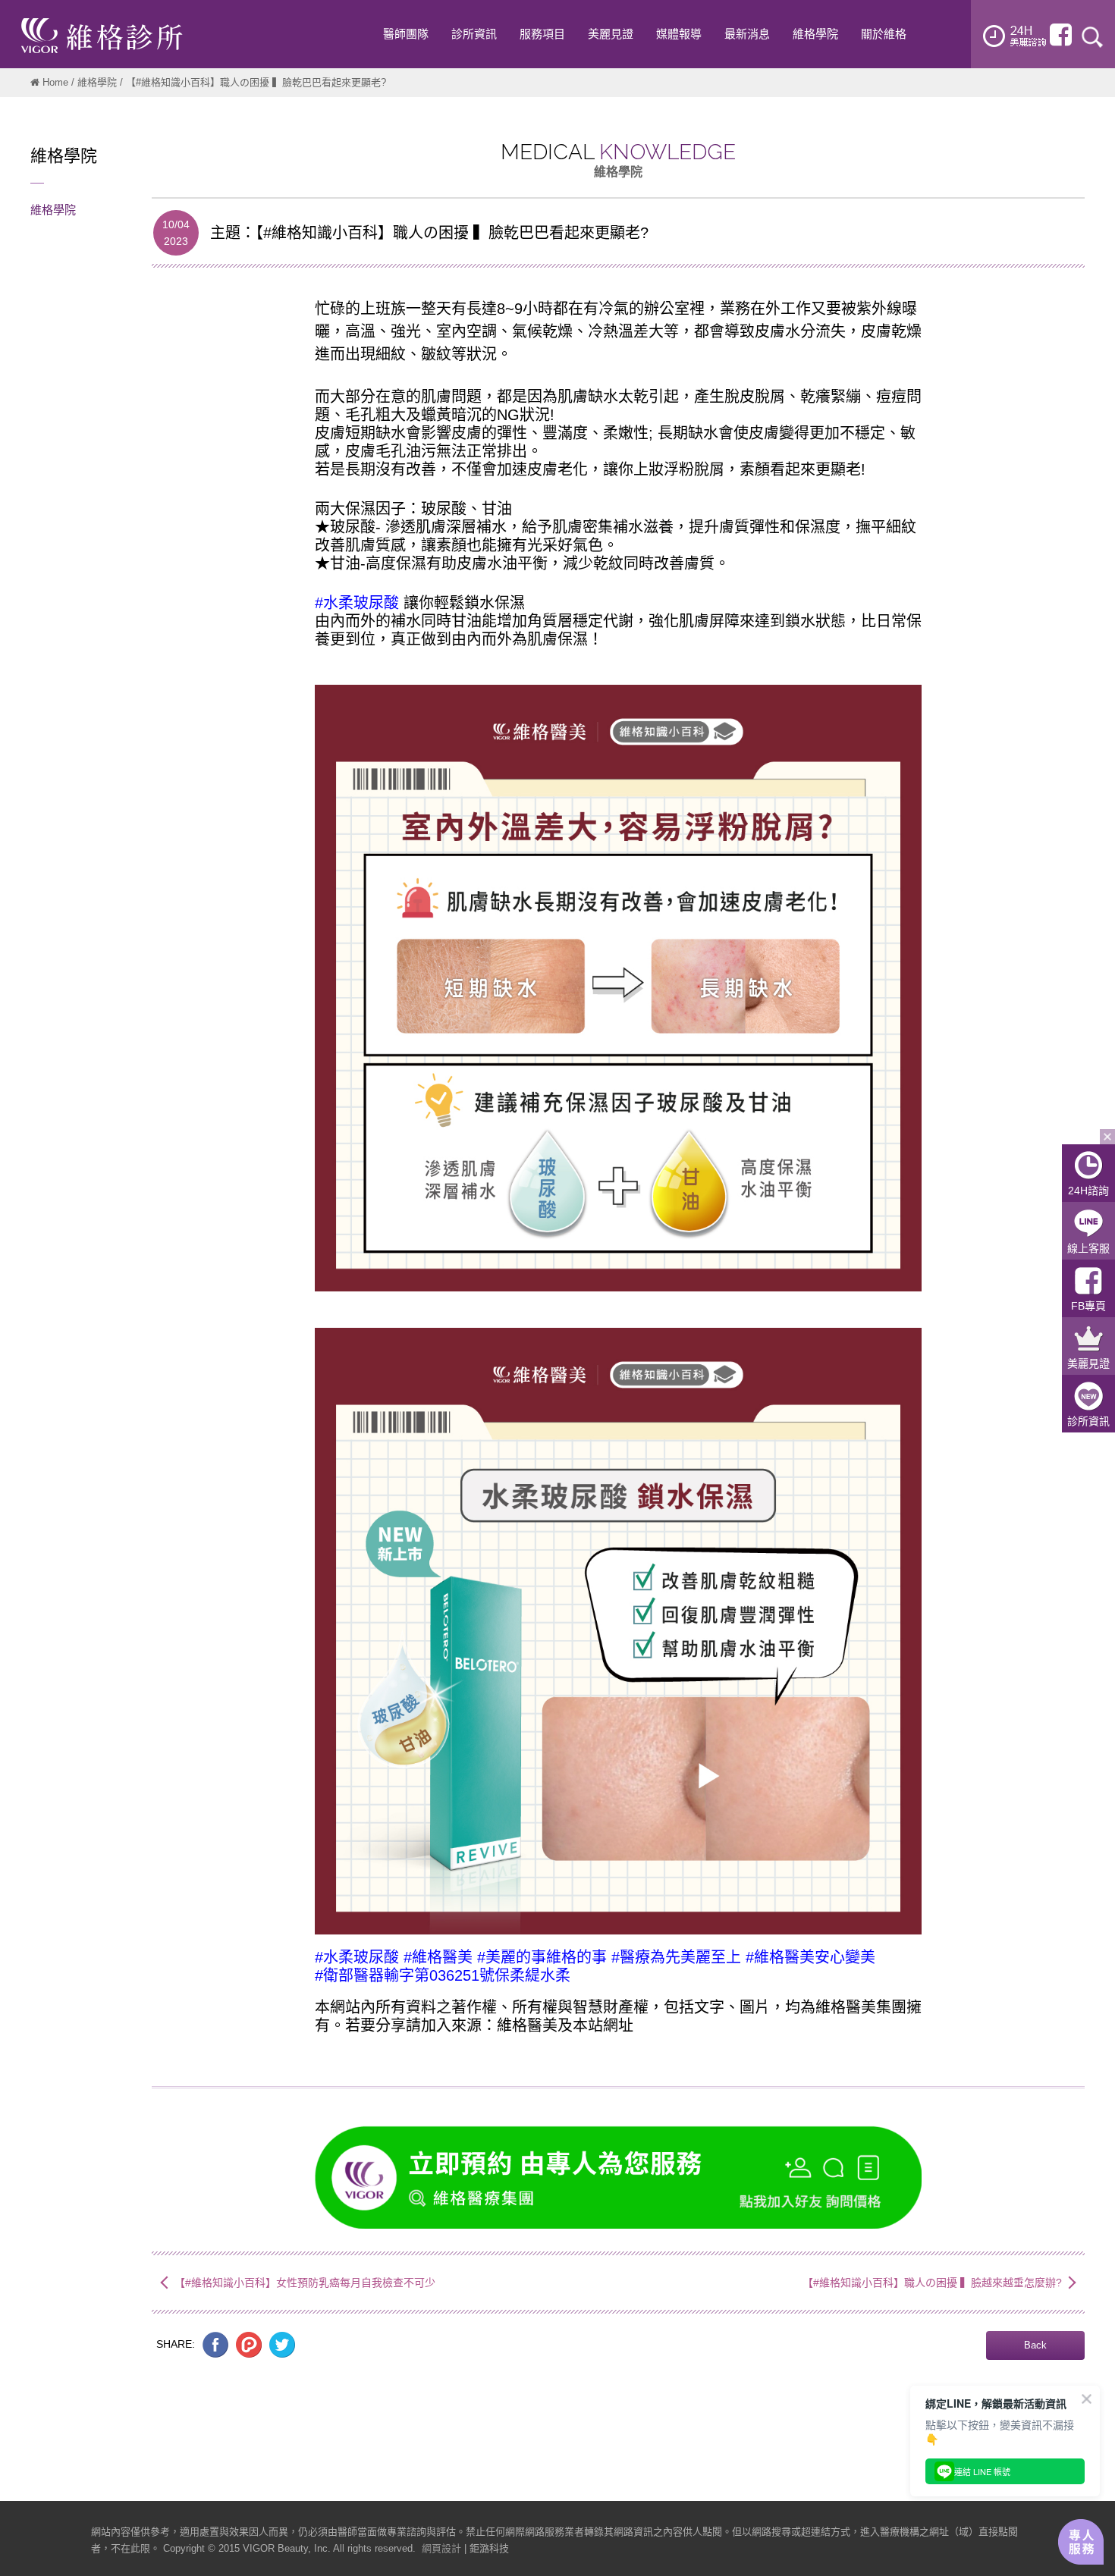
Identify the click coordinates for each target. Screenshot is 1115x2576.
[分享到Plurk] (249, 2344)
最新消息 (747, 34)
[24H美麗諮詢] (1015, 36)
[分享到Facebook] (215, 2344)
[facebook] (1060, 35)
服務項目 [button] (542, 34)
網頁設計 (441, 2548)
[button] (1035, 2345)
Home (55, 82)
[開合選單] (1107, 1137)
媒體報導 (679, 34)
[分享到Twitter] (282, 2344)
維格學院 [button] (815, 34)
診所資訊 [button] (474, 34)
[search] (1092, 36)
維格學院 (97, 82)
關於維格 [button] (884, 34)
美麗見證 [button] (611, 34)
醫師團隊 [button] (406, 34)
